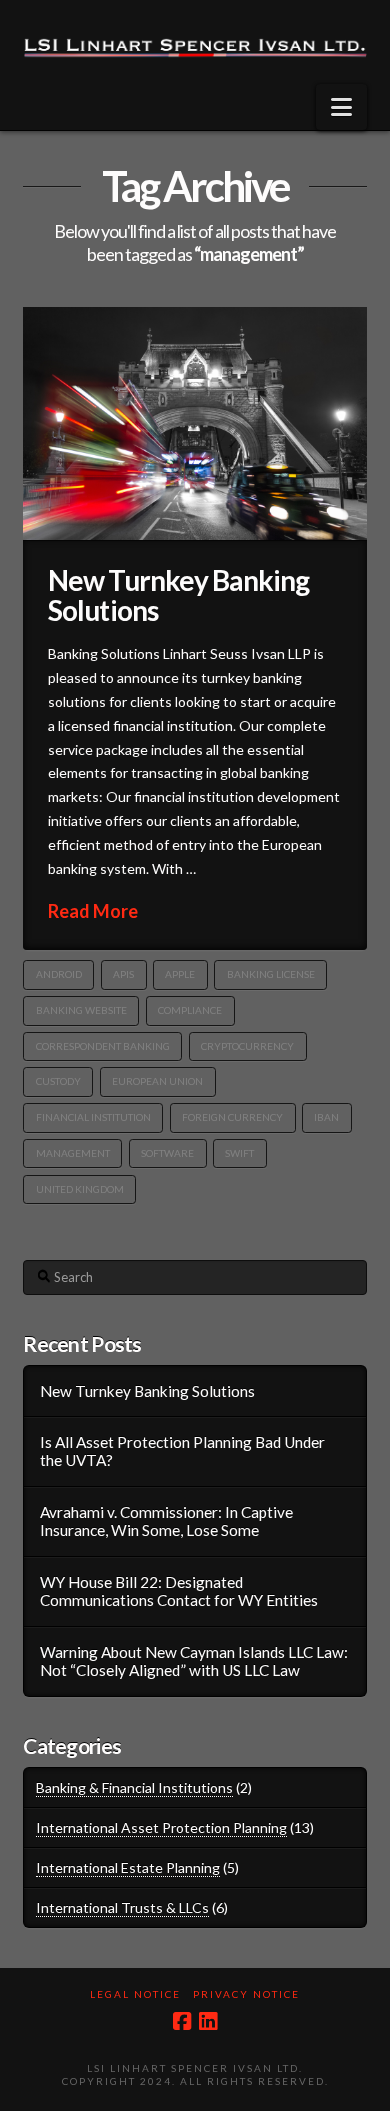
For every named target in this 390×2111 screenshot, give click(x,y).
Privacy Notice (246, 1994)
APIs (123, 974)
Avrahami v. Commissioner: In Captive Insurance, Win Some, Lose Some (166, 1521)
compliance (190, 1010)
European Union (157, 1081)
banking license (271, 974)
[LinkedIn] (208, 2021)
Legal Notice (135, 1994)
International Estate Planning (128, 1867)
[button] (341, 107)
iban (326, 1117)
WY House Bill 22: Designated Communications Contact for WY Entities (179, 1591)
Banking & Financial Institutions (134, 1787)
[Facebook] (182, 2021)
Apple (180, 974)
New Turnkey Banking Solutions (178, 594)
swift (239, 1153)
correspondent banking (103, 1046)
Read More (93, 911)
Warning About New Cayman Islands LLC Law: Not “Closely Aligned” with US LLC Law (194, 1661)
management (73, 1153)
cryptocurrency (247, 1046)
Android (59, 974)
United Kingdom (80, 1189)
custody (58, 1081)
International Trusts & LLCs (122, 1907)
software (167, 1153)
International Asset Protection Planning (161, 1827)
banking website (81, 1010)
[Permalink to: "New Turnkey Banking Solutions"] (194, 423)
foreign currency (232, 1117)
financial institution (93, 1117)
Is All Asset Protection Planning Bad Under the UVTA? (182, 1451)
